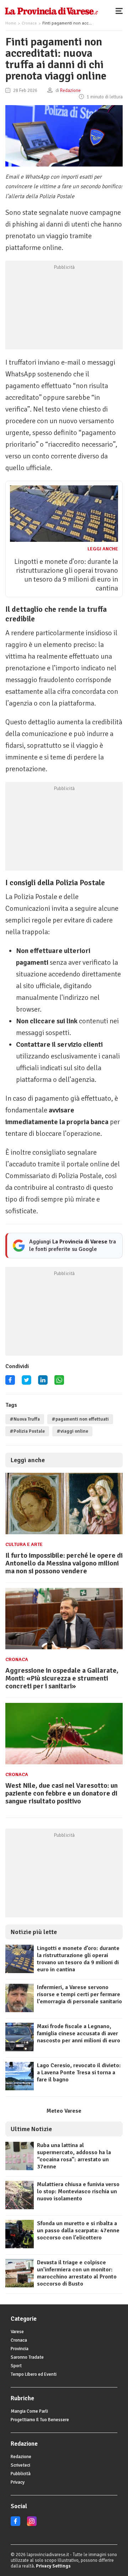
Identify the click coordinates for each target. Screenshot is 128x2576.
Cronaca (29, 23)
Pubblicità (21, 2474)
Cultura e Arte (24, 1544)
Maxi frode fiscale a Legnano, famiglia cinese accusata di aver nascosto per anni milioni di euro (79, 2033)
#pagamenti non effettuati (80, 1419)
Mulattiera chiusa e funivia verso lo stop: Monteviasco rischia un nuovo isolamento (78, 2191)
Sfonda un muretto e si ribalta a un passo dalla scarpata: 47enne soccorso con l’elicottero (78, 2231)
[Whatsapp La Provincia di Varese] (59, 1382)
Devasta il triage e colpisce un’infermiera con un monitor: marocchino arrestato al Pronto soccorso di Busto (77, 2273)
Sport (16, 2366)
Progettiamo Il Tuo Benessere (40, 2420)
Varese (17, 2332)
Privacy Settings (53, 2566)
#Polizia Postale (27, 1431)
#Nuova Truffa (25, 1419)
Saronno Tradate (27, 2357)
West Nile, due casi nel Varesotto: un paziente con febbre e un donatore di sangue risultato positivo (62, 1793)
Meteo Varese (64, 2111)
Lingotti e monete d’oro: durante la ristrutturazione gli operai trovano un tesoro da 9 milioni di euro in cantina (66, 575)
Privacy (18, 2482)
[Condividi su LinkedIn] (43, 1382)
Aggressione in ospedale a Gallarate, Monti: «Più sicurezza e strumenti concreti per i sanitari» (62, 1678)
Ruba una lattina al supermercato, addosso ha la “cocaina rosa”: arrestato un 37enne (74, 2156)
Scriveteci (20, 2465)
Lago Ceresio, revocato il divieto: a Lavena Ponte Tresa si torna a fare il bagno (79, 2073)
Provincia (20, 2349)
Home (11, 23)
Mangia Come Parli (29, 2411)
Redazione (21, 2457)
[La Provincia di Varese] (51, 11)
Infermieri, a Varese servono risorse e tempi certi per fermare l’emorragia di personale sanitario (79, 1994)
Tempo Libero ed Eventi (34, 2374)
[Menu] (121, 11)
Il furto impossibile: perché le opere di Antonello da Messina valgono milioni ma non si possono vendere (64, 1563)
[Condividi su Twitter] (26, 1382)
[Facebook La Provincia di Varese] (10, 1382)
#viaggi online (72, 1431)
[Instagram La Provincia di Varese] (32, 2525)
